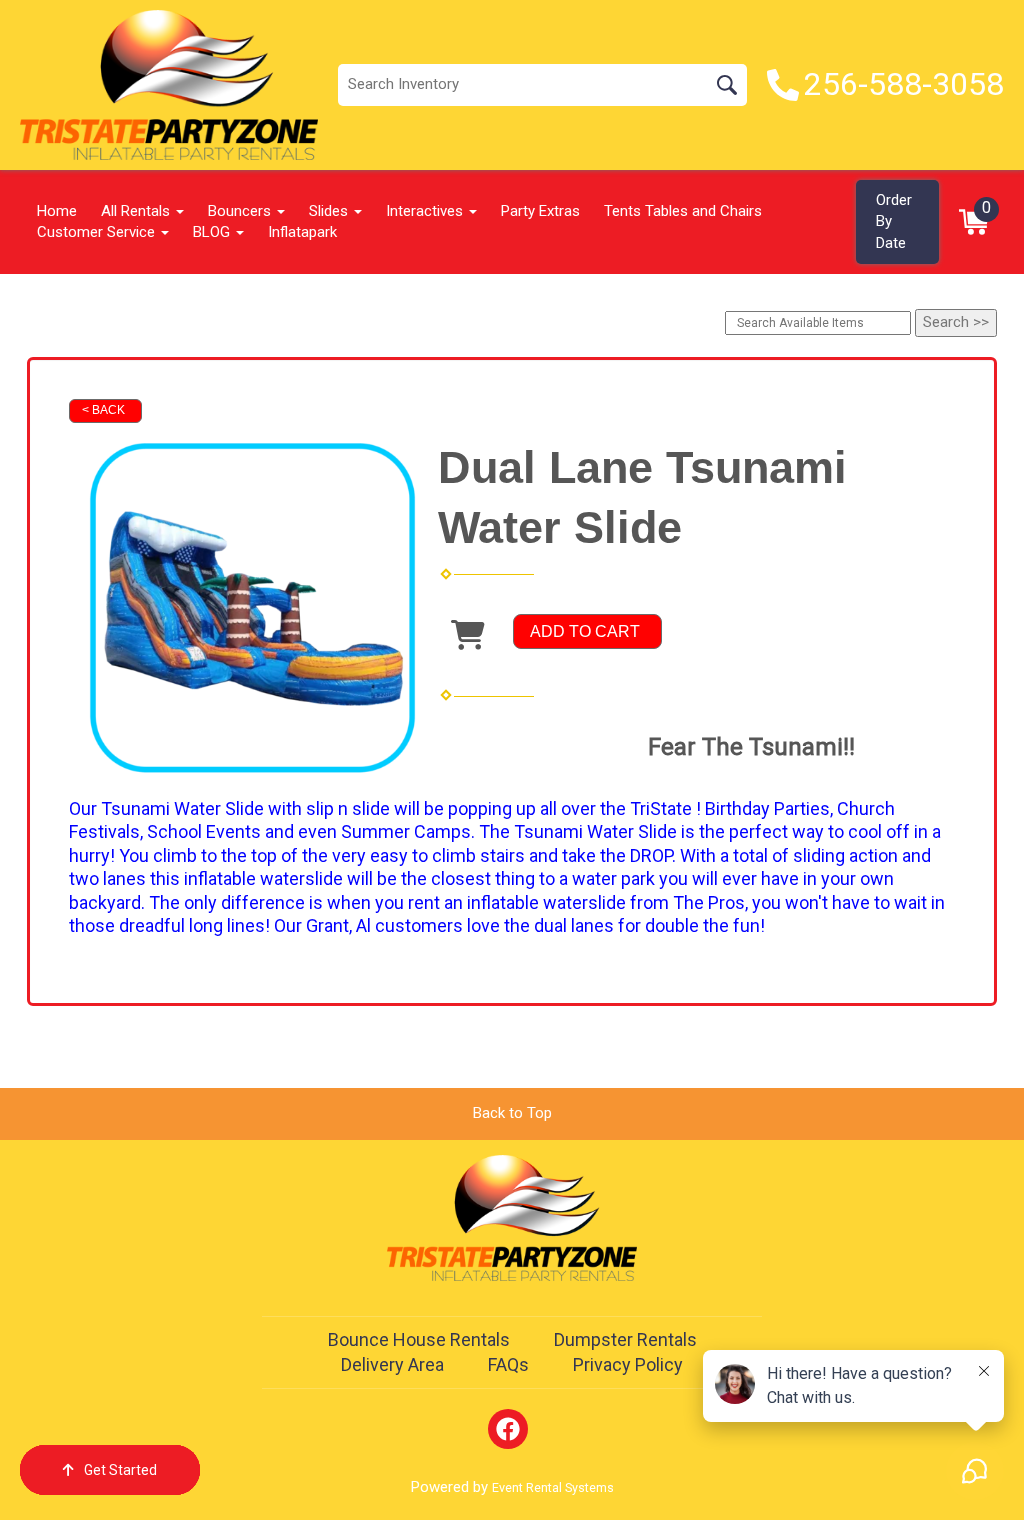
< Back (103, 410)
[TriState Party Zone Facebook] (508, 1429)
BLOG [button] (213, 232)
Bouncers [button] (241, 211)
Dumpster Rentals (625, 1339)
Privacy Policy (628, 1364)
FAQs (508, 1364)
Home (57, 211)
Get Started (120, 1470)
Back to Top (512, 1113)
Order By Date (894, 221)
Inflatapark (302, 232)
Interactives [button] (426, 211)
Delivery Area (392, 1364)
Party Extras (540, 211)
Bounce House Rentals (419, 1339)
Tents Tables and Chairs (683, 211)
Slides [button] (330, 211)
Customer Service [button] (98, 232)
